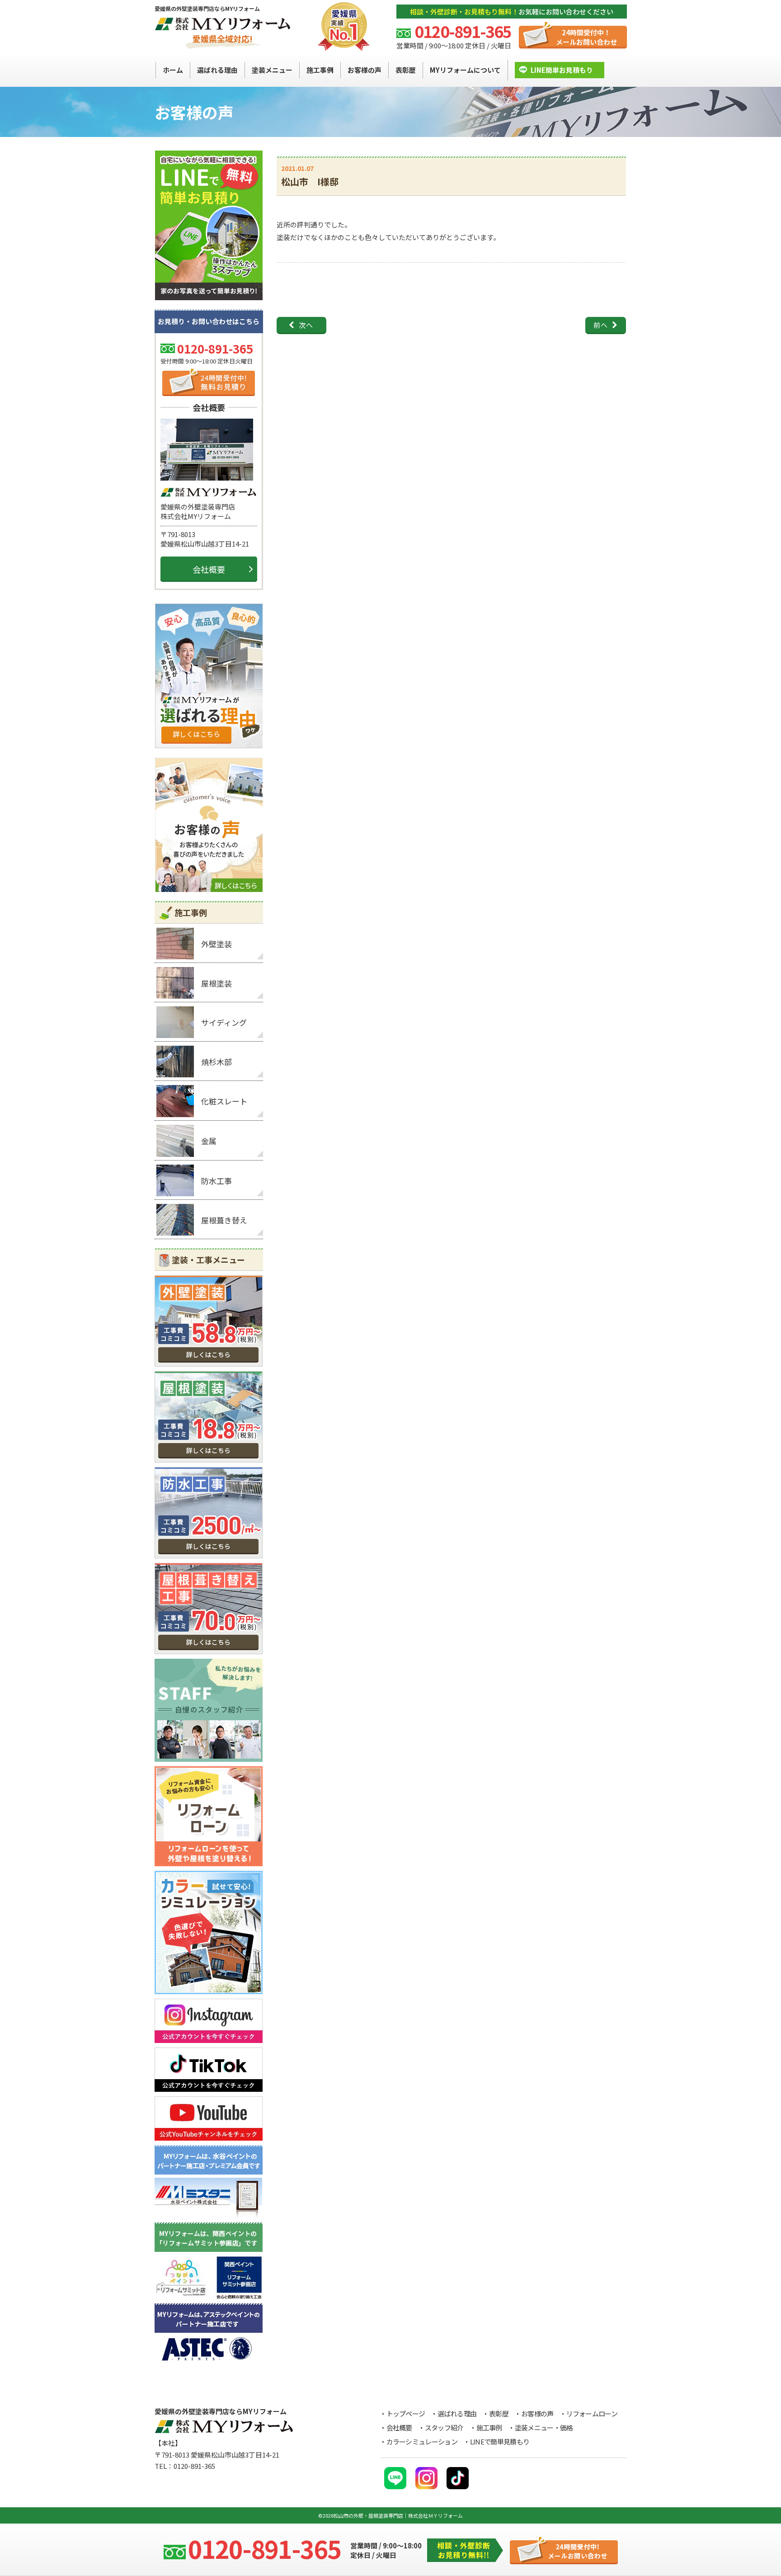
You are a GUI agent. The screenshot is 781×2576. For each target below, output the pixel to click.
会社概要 (209, 569)
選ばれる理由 (457, 2413)
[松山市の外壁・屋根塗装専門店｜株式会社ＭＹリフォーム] (223, 25)
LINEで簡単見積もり (500, 2442)
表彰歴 (499, 2413)
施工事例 (489, 2427)
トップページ (406, 2413)
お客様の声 (537, 2413)
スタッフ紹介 (444, 2427)
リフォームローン (592, 2413)
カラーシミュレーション (422, 2442)
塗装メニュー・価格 (544, 2427)
